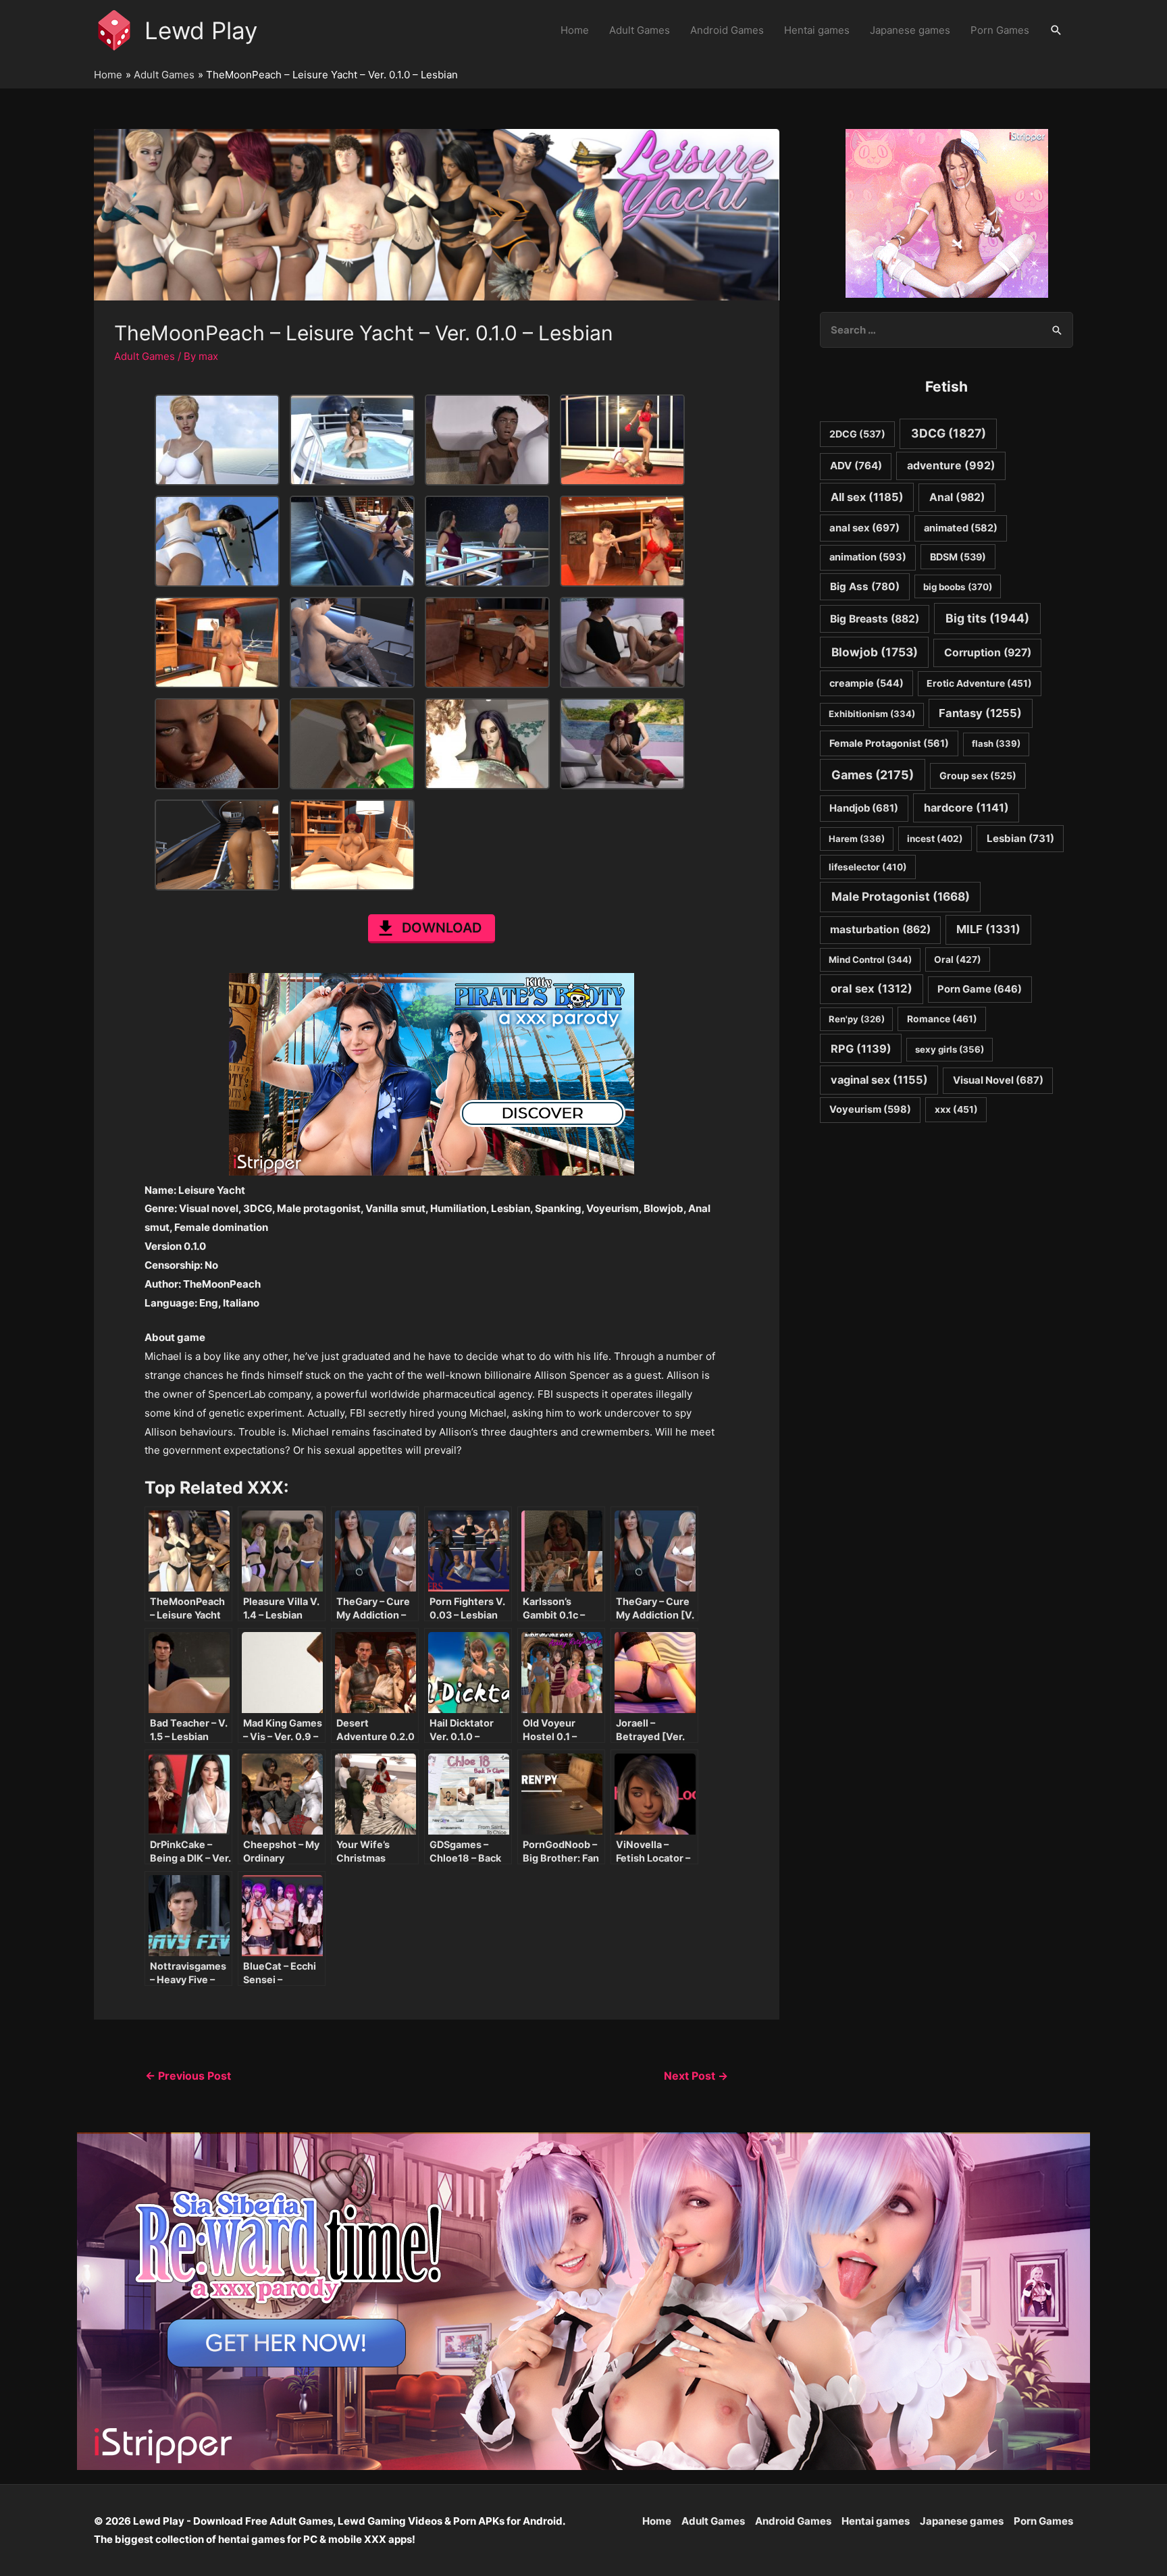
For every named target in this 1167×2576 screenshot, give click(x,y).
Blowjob (875, 652)
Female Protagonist (889, 743)
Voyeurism (870, 1109)
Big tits (987, 618)
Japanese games (910, 30)
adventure (951, 466)
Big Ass (865, 586)
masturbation (880, 929)
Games (873, 775)
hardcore (966, 808)
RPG (861, 1049)
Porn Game (980, 989)
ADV (856, 466)
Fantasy (980, 713)
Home (575, 30)
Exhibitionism (872, 714)
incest (935, 839)
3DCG (949, 433)
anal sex (864, 528)
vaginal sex (879, 1080)
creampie (866, 683)
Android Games (727, 30)
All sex (867, 497)
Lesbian (1020, 838)
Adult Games (640, 30)
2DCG (857, 434)
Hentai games (817, 30)
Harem (857, 839)
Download (442, 928)
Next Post (696, 2076)
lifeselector (868, 867)
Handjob (864, 808)
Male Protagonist (901, 896)
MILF (988, 929)
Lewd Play (201, 30)
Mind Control (870, 960)
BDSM (958, 557)
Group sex (978, 776)
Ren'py (857, 1019)
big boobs (958, 587)
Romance (942, 1019)
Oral (958, 960)
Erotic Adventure (979, 683)
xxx (956, 1109)
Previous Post (188, 2076)
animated (961, 528)
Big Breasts (875, 619)
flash (996, 743)
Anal (957, 497)
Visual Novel (998, 1080)
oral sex (872, 989)
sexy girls (950, 1049)
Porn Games (1000, 30)
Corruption (988, 653)
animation (868, 557)
